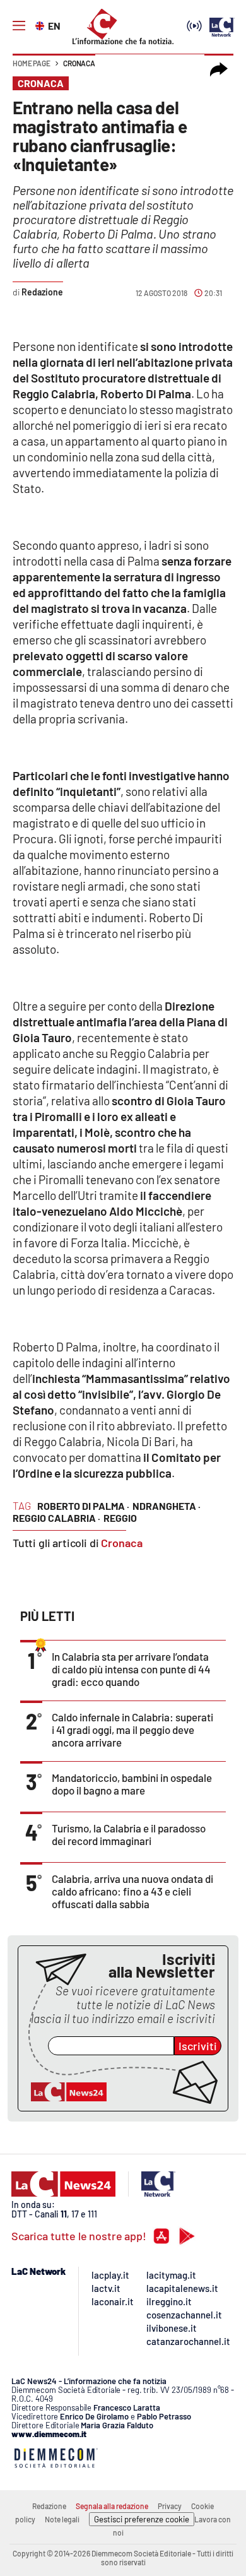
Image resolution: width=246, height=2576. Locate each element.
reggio (120, 1518)
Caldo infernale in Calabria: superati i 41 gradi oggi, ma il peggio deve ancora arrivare (132, 1730)
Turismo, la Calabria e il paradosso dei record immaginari (129, 1834)
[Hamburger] (19, 26)
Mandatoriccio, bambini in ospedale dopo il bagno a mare (132, 1784)
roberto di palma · (83, 1506)
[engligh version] (41, 25)
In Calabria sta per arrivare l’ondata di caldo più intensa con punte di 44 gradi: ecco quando (131, 1669)
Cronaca (79, 63)
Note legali (62, 2519)
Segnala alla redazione (112, 2506)
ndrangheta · (167, 1506)
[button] (219, 69)
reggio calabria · (56, 1518)
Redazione (49, 2506)
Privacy (170, 2506)
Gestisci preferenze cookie (142, 2519)
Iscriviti (198, 2046)
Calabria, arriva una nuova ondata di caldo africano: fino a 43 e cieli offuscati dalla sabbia (132, 1891)
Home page (32, 63)
